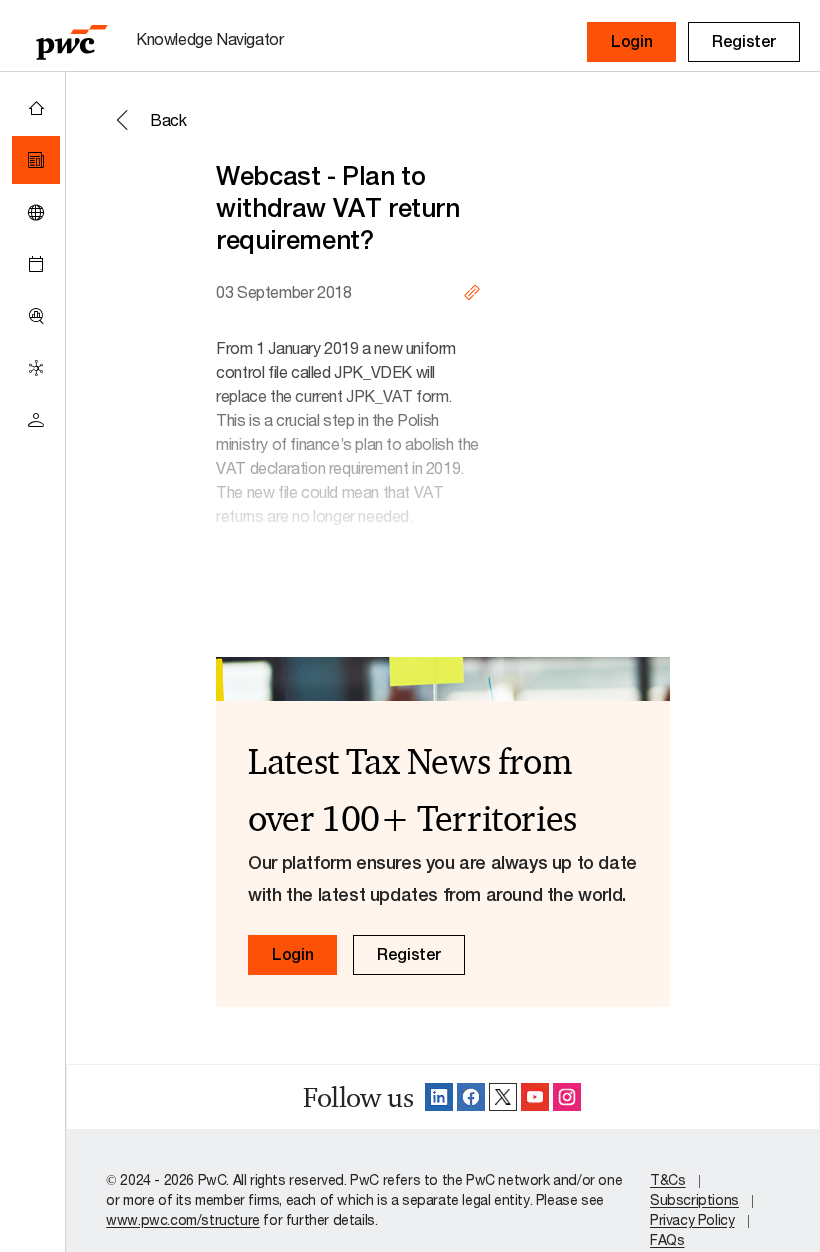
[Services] (36, 368)
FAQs (667, 1239)
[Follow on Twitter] (503, 1097)
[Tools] (36, 316)
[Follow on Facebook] (471, 1097)
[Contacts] (36, 420)
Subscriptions (694, 1199)
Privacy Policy (692, 1219)
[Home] (36, 108)
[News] (36, 160)
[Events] (36, 264)
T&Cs (667, 1179)
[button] (631, 42)
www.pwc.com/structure (183, 1219)
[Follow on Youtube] (535, 1097)
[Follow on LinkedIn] (439, 1097)
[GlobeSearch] (36, 212)
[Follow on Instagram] (567, 1097)
